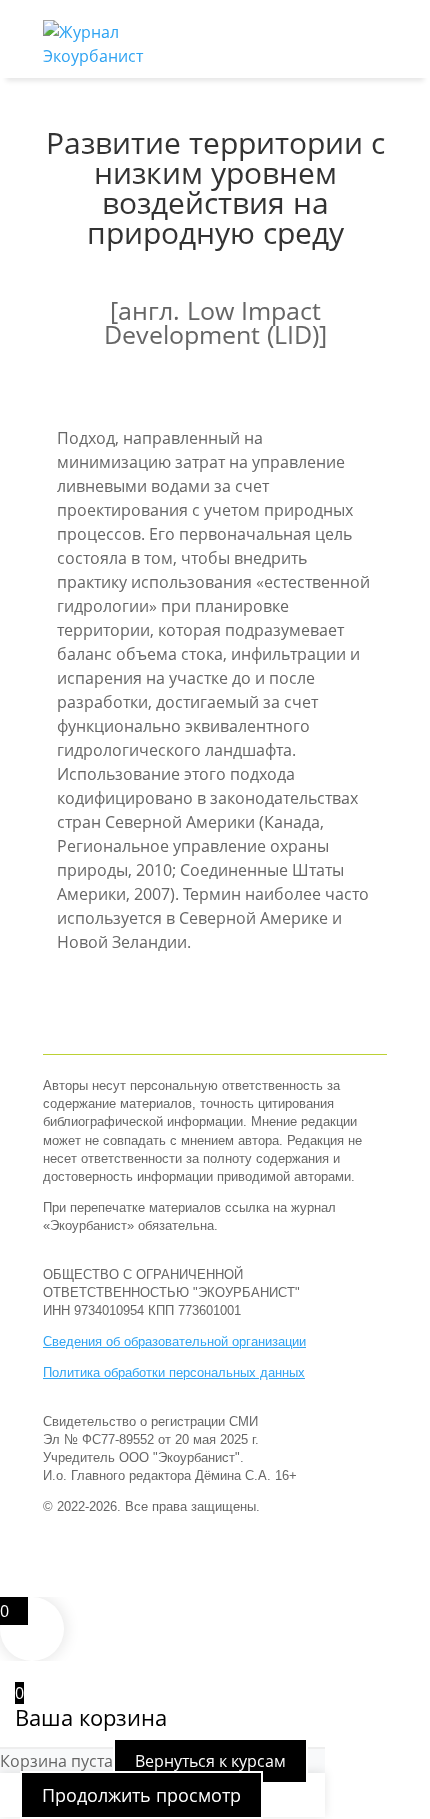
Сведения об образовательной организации (174, 1341)
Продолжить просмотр (141, 1795)
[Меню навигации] (359, 39)
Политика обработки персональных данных (174, 1372)
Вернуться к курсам (210, 1761)
